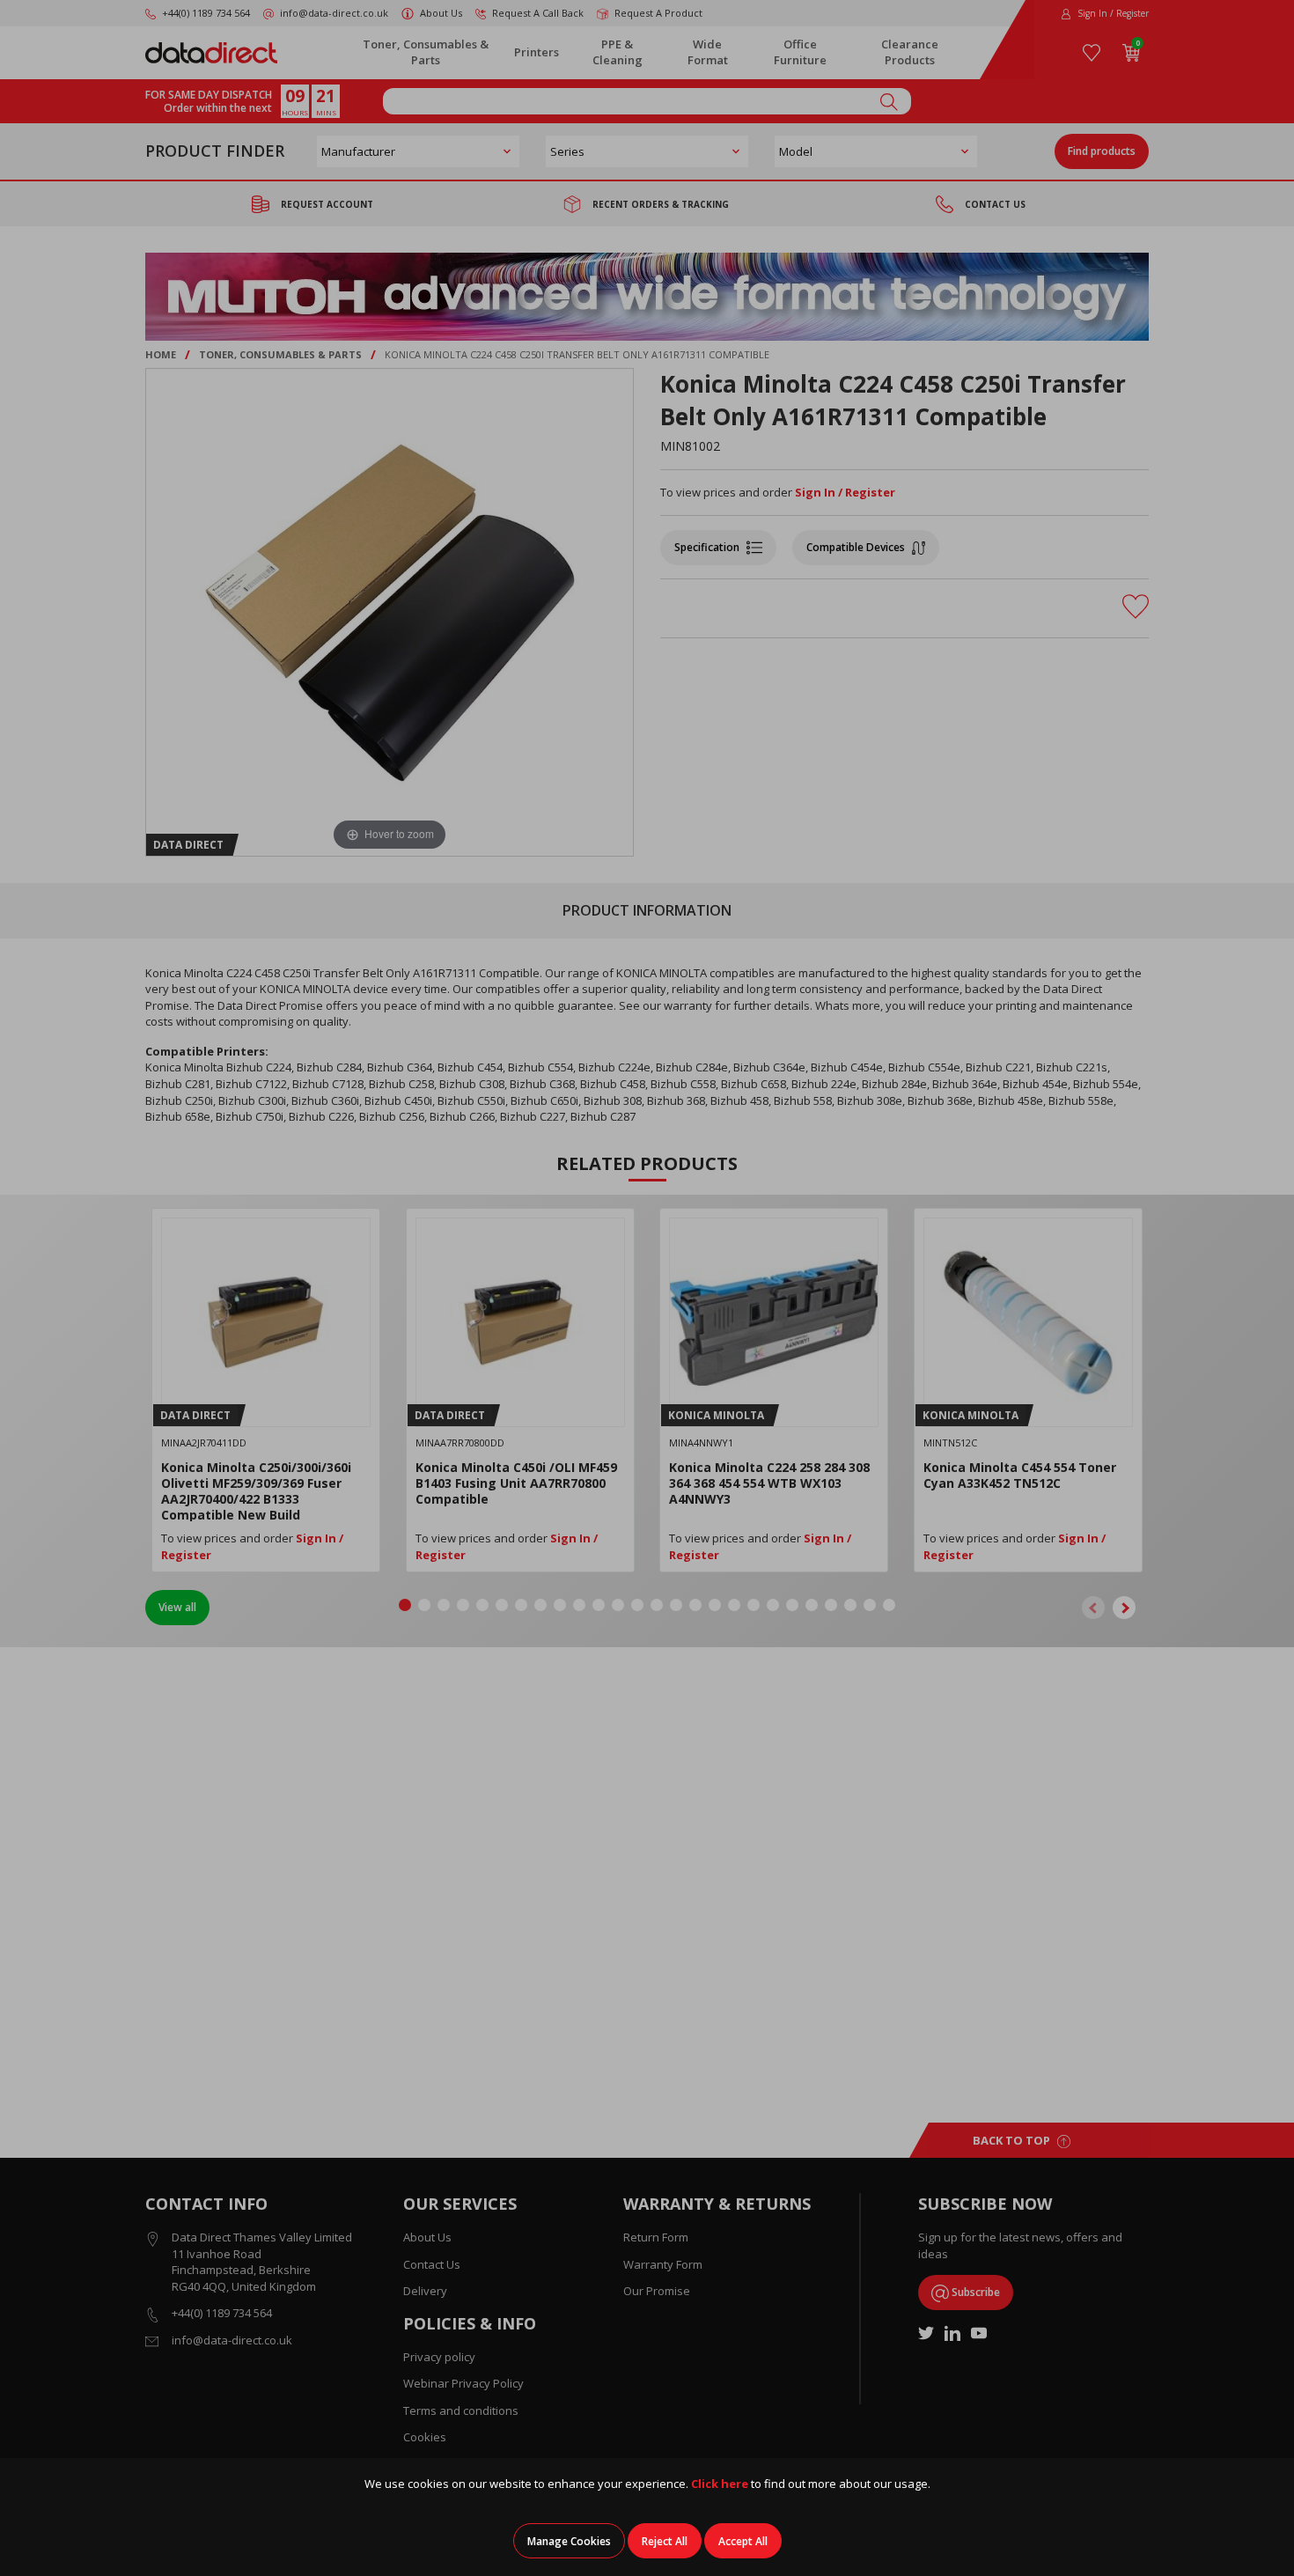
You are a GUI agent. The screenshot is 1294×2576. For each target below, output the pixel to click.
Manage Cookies (569, 2541)
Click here (720, 2484)
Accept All (743, 2541)
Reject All (665, 2541)
